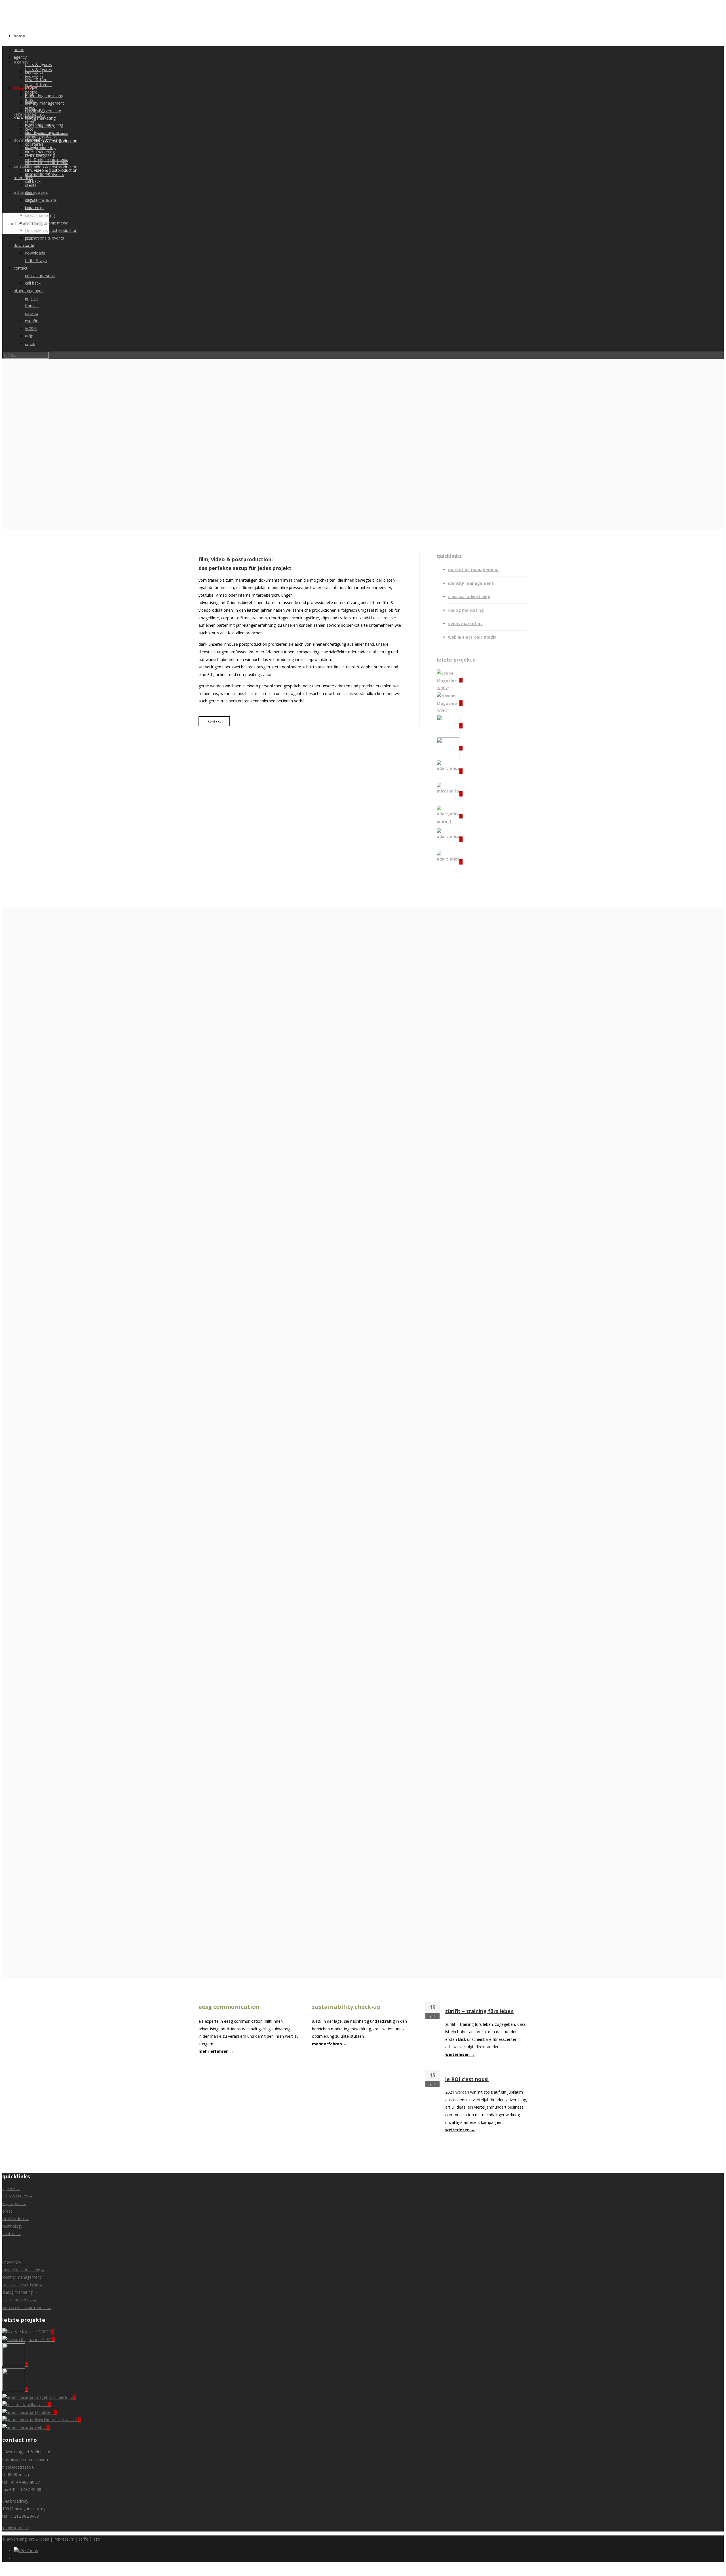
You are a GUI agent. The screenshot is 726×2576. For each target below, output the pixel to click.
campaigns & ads (41, 200)
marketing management (474, 570)
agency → (11, 2188)
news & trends (38, 85)
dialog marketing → (20, 2292)
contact (21, 268)
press (30, 102)
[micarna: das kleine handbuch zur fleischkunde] (450, 839)
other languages (29, 291)
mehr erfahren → (216, 2051)
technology (35, 110)
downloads (25, 140)
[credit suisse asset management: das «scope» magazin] (450, 680)
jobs (29, 95)
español (32, 321)
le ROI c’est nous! (467, 2079)
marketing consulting (44, 96)
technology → (15, 2226)
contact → (12, 2233)
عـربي (30, 343)
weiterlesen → (460, 2054)
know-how (24, 88)
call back (33, 181)
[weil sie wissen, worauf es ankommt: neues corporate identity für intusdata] (450, 748)
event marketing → (19, 2300)
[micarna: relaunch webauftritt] (450, 862)
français (32, 306)
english (31, 298)
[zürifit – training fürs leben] (450, 726)
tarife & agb (36, 261)
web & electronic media (47, 163)
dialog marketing (40, 118)
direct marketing (40, 215)
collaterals (34, 208)
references (25, 114)
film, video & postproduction (51, 170)
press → (10, 2211)
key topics (34, 72)
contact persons (40, 276)
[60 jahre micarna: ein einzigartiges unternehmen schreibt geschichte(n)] (450, 816)
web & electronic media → (27, 2307)
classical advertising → (23, 2285)
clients (31, 185)
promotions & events (45, 238)
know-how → (14, 2262)
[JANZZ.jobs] (26, 2551)
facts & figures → (18, 2196)
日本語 (31, 328)
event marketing (40, 155)
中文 (29, 336)
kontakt (214, 721)
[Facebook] (15, 2558)
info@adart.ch (15, 2528)
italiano (32, 313)
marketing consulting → (24, 2270)
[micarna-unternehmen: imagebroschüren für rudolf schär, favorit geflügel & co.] (450, 771)
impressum (64, 2539)
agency (20, 57)
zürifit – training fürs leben (479, 2011)
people (31, 87)
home (19, 36)
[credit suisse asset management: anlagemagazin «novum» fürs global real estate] (450, 703)
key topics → (14, 2203)
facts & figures (38, 64)
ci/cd (29, 193)
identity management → (24, 2277)
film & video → (16, 2218)
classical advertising (43, 140)
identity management (45, 103)
